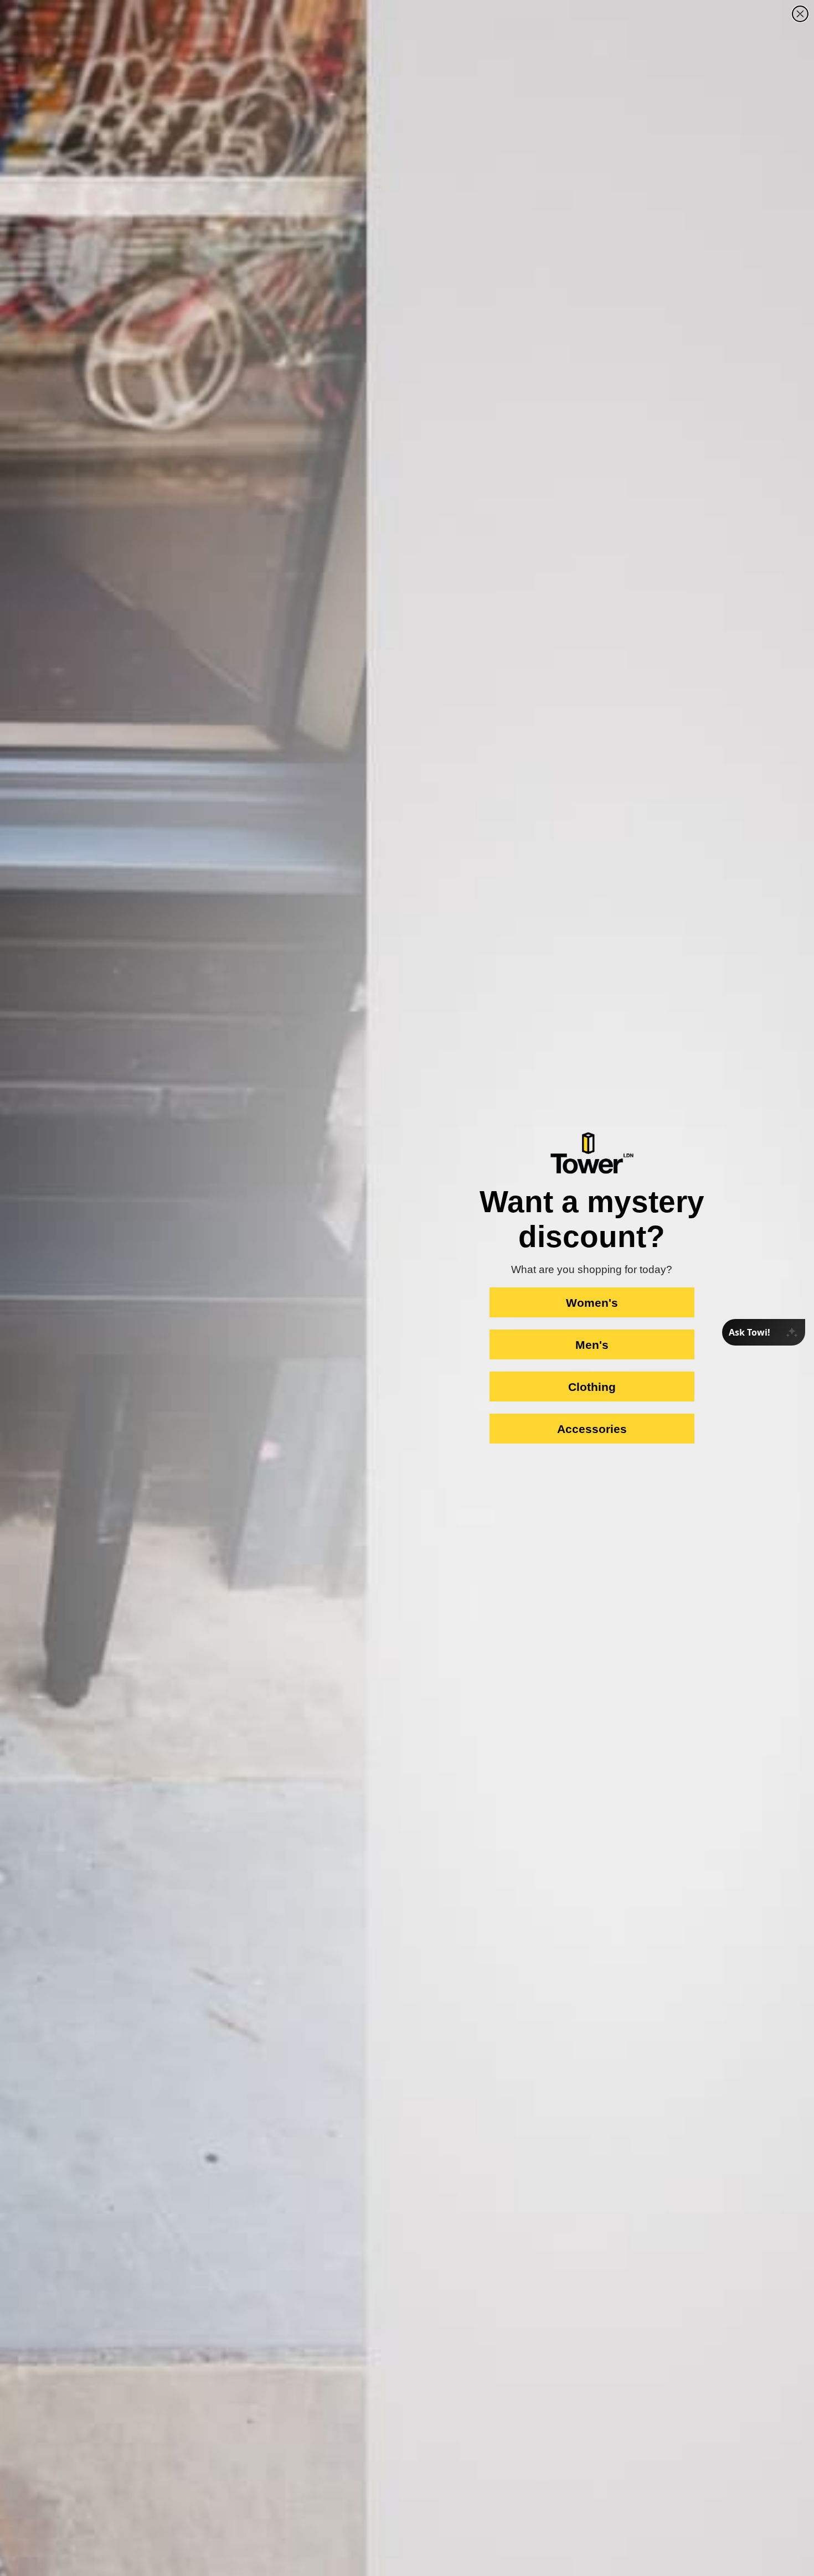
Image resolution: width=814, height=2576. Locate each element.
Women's (592, 1303)
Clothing (592, 1387)
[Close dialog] (800, 14)
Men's (592, 1345)
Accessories (592, 1429)
